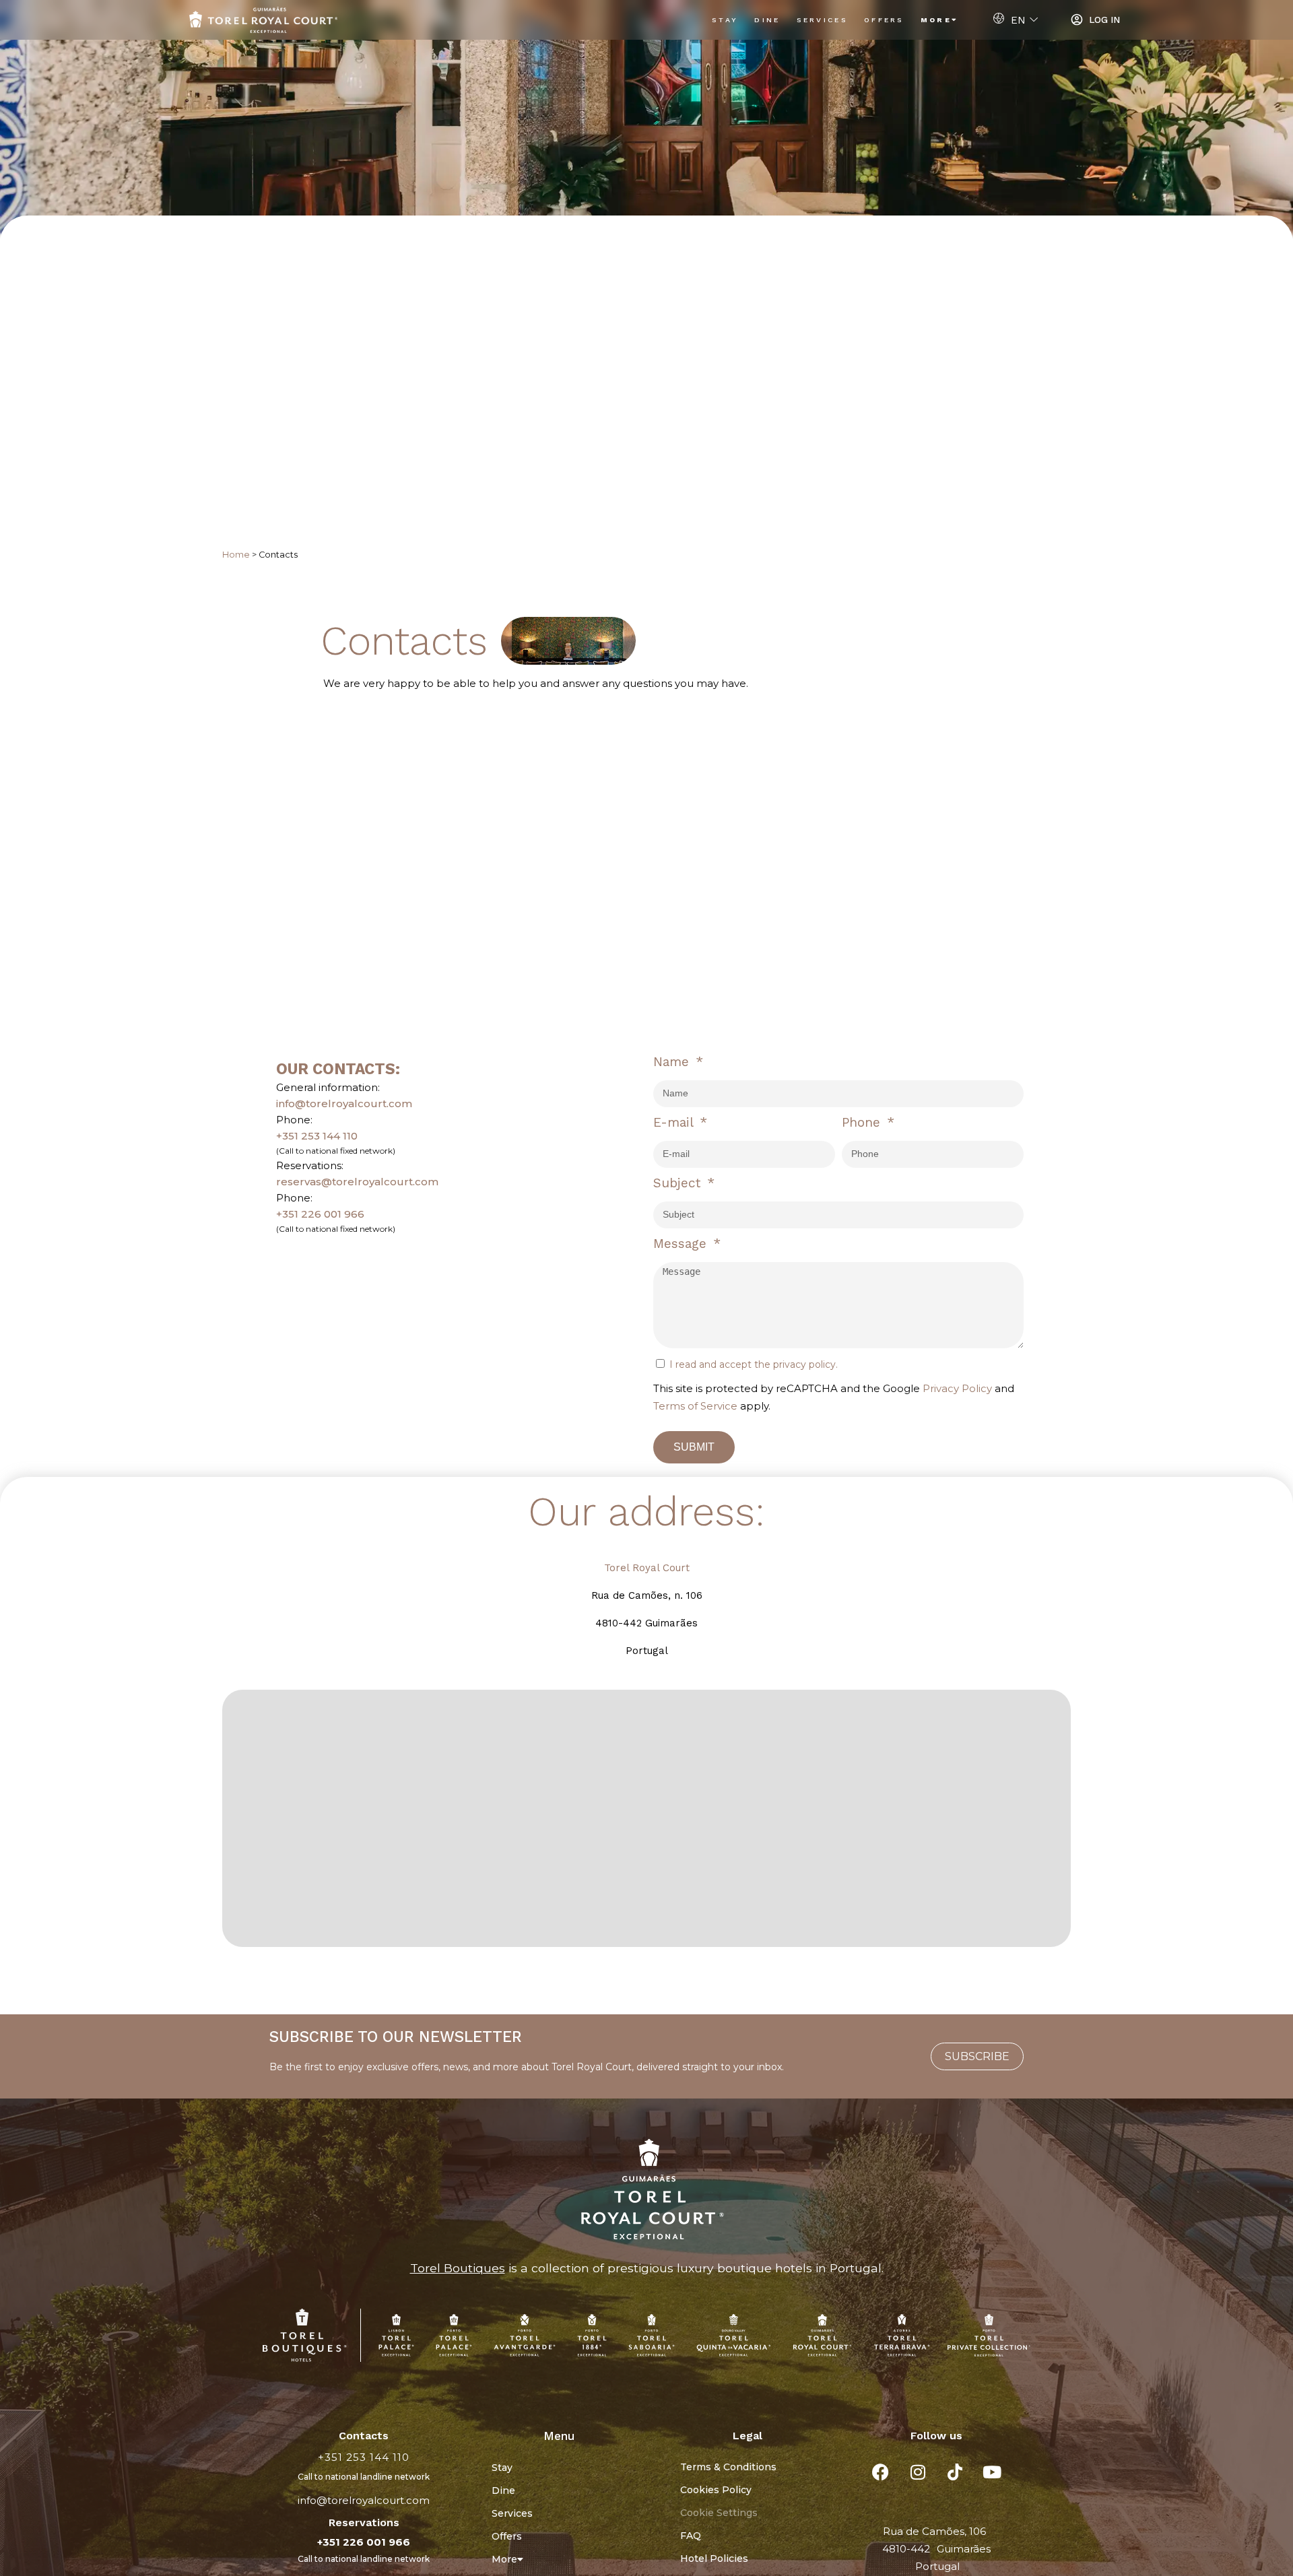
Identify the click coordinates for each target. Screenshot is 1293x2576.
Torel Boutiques (458, 2268)
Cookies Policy (716, 2490)
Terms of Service (695, 1406)
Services (822, 20)
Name (673, 1062)
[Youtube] (992, 2472)
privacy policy (804, 1364)
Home (236, 555)
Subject (679, 1183)
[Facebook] (881, 2472)
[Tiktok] (955, 2472)
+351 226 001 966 (320, 1214)
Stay (725, 20)
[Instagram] (918, 2472)
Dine (767, 20)
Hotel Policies (714, 2558)
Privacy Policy (957, 1388)
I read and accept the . (754, 1364)
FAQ (691, 2536)
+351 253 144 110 (317, 1136)
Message (682, 1244)
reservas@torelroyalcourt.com (357, 1182)
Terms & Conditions (728, 2467)
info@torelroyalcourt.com (344, 1103)
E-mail (675, 1122)
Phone (863, 1122)
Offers (884, 20)
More (936, 20)
